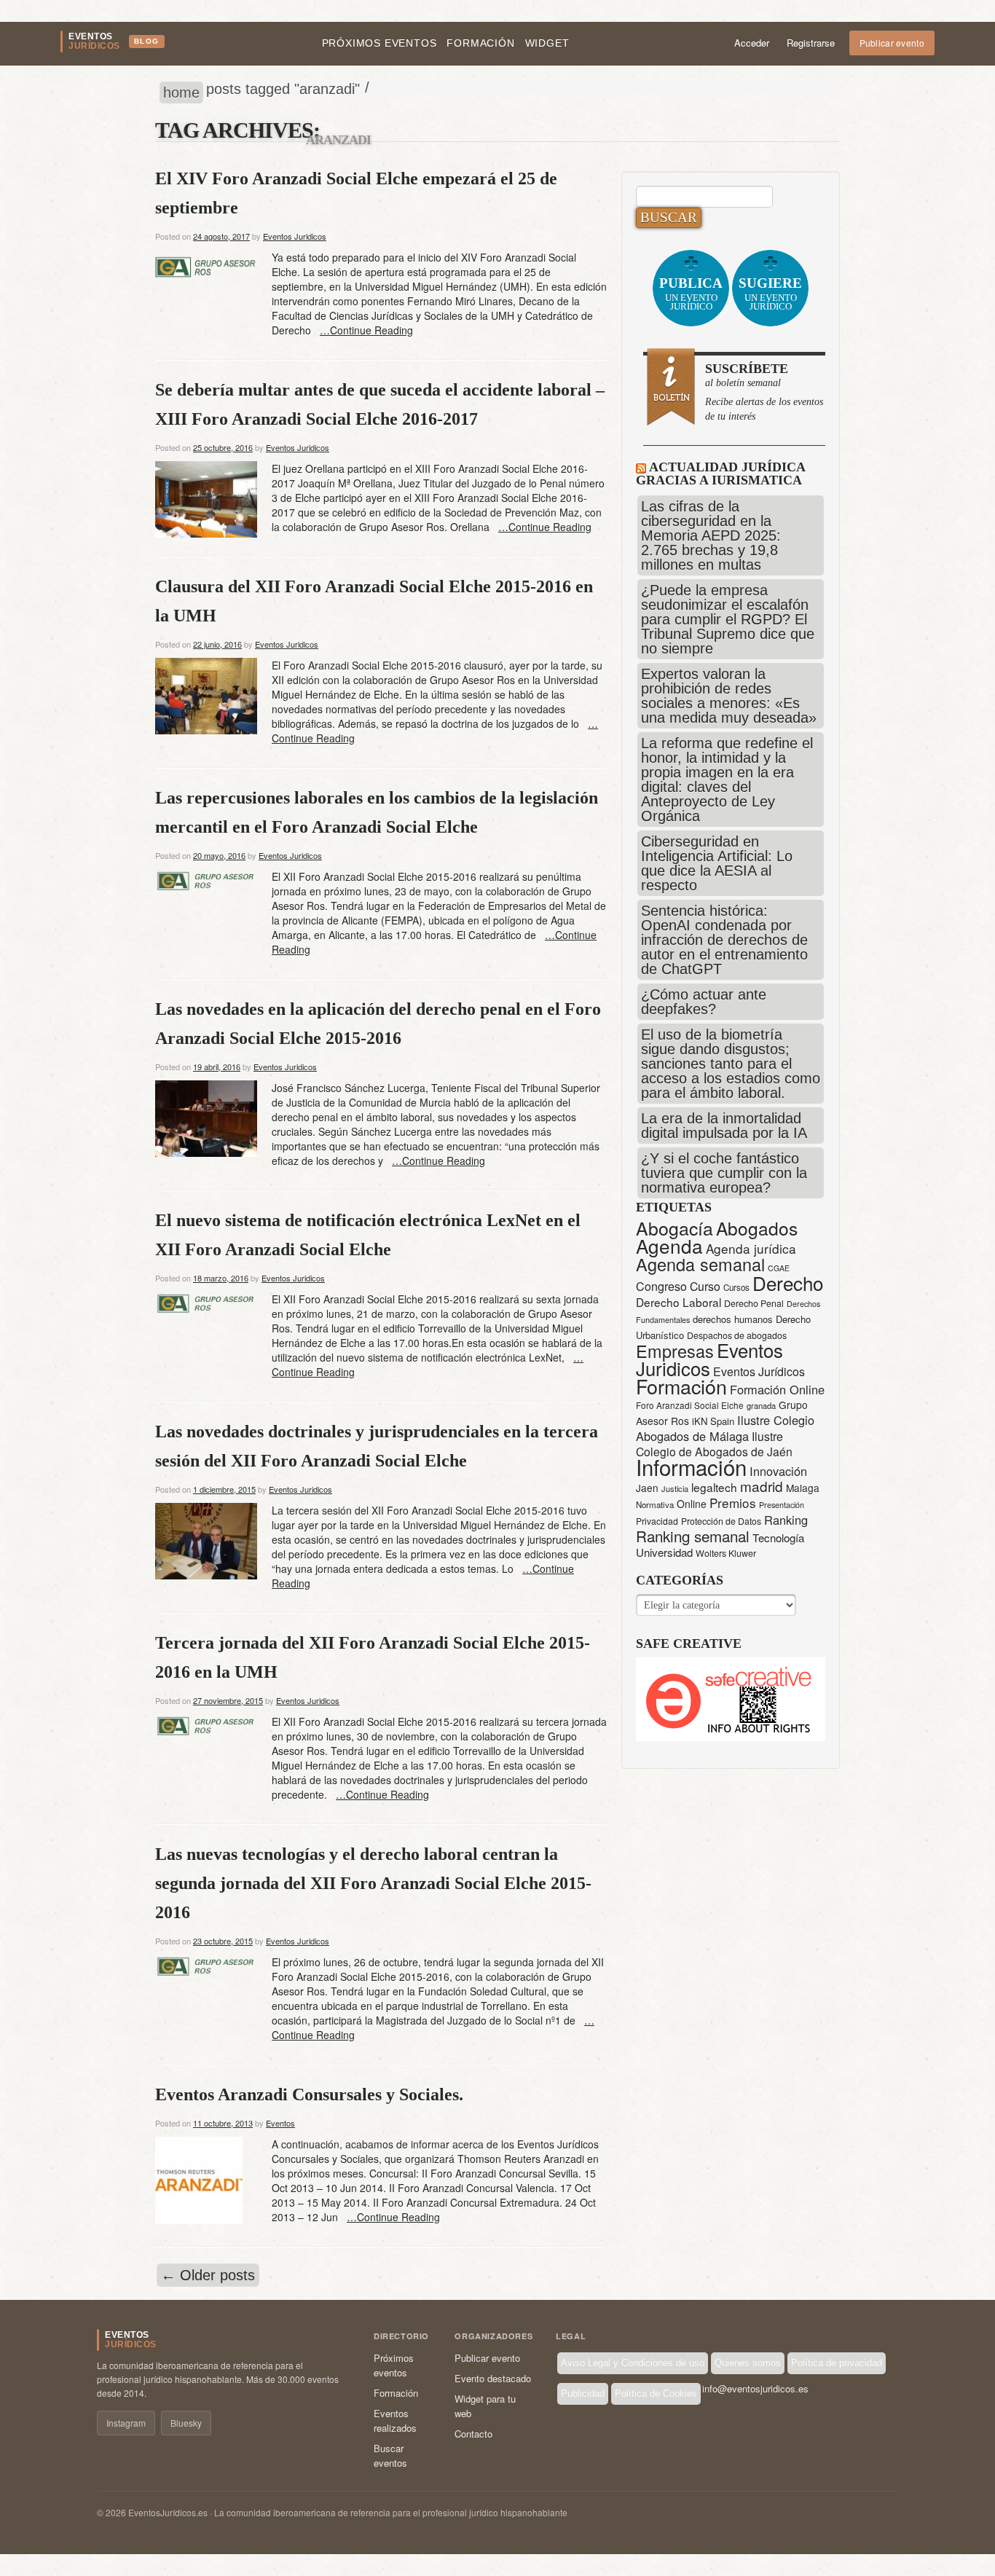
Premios (733, 1503)
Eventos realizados (395, 2420)
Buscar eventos (390, 2455)
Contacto (473, 2434)
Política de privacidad (837, 2363)
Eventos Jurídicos (759, 1371)
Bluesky (186, 2423)
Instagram (126, 2423)
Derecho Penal (754, 1303)
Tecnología (778, 1538)
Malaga (803, 1488)
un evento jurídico (691, 294)
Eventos (280, 2123)
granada (761, 1405)
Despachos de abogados (737, 1335)
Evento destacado (493, 2378)
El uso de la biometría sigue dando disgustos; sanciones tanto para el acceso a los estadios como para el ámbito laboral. (731, 1064)
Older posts (208, 2275)
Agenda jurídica (751, 1248)
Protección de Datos (721, 1521)
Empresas (675, 1351)
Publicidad (583, 2394)
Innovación (778, 1471)
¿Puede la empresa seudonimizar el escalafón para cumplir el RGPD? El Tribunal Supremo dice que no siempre (728, 619)
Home (181, 93)
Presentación (782, 1505)
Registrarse (811, 43)
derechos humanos (733, 1319)
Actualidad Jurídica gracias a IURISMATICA (720, 474)
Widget (547, 43)
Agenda (669, 1245)
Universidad (664, 1552)
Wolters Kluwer (726, 1553)
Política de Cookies (656, 2394)
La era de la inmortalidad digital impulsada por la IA (724, 1126)
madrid (762, 1486)
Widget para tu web (485, 2406)
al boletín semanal (764, 392)
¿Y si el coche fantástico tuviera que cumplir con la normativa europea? (724, 1173)
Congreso (661, 1286)
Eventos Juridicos (295, 236)
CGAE (779, 1268)
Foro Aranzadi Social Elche (690, 1405)
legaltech (714, 1487)
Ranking (786, 1520)
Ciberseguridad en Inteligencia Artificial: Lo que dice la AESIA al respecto (717, 863)
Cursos (736, 1287)
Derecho (788, 1283)
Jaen (647, 1488)
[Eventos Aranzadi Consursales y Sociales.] (199, 2179)
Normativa (655, 1504)
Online (692, 1504)
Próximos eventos (379, 43)
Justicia (675, 1488)
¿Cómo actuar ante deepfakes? (704, 1002)
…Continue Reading (366, 330)
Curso (705, 1286)
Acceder (752, 43)
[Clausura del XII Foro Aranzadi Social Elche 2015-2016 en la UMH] (206, 694)
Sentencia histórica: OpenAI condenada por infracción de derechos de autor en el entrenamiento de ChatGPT (724, 940)
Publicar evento (892, 43)
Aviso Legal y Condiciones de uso (633, 2363)
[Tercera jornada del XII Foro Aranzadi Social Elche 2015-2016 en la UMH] (206, 1725)
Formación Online (777, 1389)
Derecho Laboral (679, 1302)
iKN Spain (713, 1421)
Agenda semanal (700, 1264)
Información (691, 1466)
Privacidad (657, 1521)
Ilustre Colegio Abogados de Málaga (725, 1428)
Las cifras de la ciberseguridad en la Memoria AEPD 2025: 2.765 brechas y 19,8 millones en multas (711, 535)
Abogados (757, 1228)
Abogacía (675, 1228)
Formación (480, 43)
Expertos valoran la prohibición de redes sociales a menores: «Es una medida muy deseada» (729, 696)
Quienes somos (748, 2363)
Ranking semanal (693, 1536)
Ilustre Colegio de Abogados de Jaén (714, 1444)
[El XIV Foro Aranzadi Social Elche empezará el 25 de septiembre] (206, 265)
